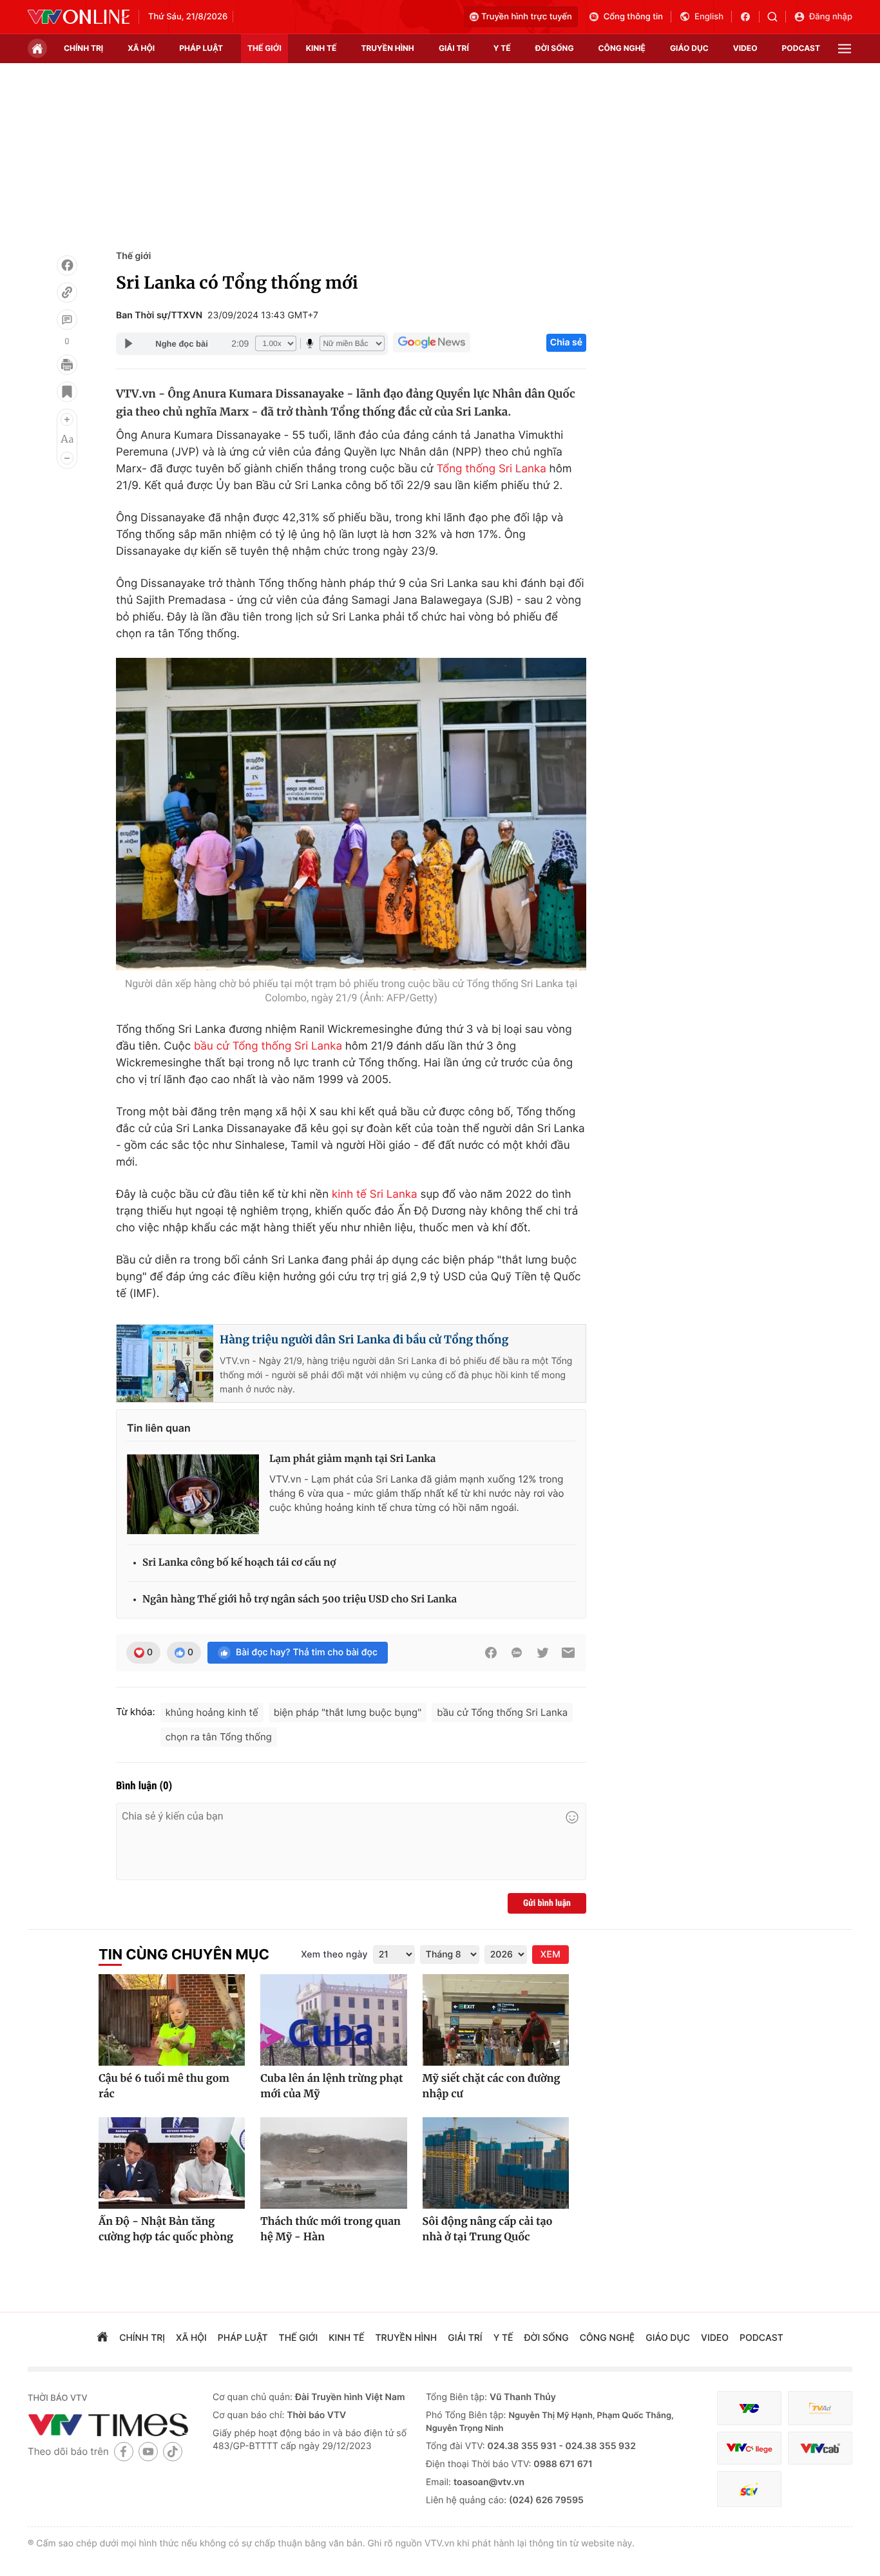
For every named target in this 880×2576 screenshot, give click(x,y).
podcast (801, 48)
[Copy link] (67, 293)
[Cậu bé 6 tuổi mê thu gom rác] (172, 2020)
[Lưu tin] (67, 392)
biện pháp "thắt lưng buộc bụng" (348, 1712)
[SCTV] (749, 2489)
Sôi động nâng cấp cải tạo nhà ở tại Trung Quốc (488, 2229)
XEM (550, 1955)
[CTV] (749, 2448)
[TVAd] (820, 2408)
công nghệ (622, 48)
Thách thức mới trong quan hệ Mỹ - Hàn (330, 2229)
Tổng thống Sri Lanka (491, 469)
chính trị (83, 48)
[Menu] (845, 49)
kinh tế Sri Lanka (375, 1195)
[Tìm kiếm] (777, 17)
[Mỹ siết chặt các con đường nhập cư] (496, 2020)
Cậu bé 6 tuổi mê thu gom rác (164, 2086)
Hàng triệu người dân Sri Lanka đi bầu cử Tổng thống (364, 1340)
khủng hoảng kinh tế (212, 1712)
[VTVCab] (820, 2448)
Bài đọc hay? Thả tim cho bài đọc (307, 1652)
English (709, 17)
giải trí (454, 48)
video (745, 48)
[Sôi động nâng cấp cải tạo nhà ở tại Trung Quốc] (496, 2163)
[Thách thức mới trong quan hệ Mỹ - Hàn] (333, 2163)
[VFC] (749, 2408)
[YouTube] (148, 2451)
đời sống (555, 48)
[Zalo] (517, 1653)
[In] (67, 365)
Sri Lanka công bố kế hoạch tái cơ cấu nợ (239, 1563)
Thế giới (264, 48)
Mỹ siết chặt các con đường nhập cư (492, 2086)
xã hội (141, 48)
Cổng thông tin (633, 17)
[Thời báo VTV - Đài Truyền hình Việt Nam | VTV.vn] (79, 17)
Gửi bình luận (547, 1903)
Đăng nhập (831, 17)
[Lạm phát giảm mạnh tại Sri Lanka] (193, 1493)
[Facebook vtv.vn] (750, 17)
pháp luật (201, 48)
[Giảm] (67, 458)
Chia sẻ (566, 342)
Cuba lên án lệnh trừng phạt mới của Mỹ (331, 2086)
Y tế (502, 48)
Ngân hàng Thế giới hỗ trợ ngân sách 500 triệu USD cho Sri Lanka (300, 1600)
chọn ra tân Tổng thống (219, 1737)
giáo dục (689, 48)
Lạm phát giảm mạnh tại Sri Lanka (352, 1459)
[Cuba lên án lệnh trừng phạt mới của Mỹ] (333, 2020)
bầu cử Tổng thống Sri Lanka (268, 1046)
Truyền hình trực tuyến (527, 17)
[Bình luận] (67, 320)
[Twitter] (542, 1653)
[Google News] (432, 343)
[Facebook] (67, 265)
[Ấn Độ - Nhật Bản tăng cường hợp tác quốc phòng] (172, 2163)
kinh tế (321, 48)
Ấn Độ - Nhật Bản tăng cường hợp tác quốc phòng (166, 2229)
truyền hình (387, 48)
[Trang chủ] (37, 48)
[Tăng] (67, 419)
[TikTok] (173, 2451)
